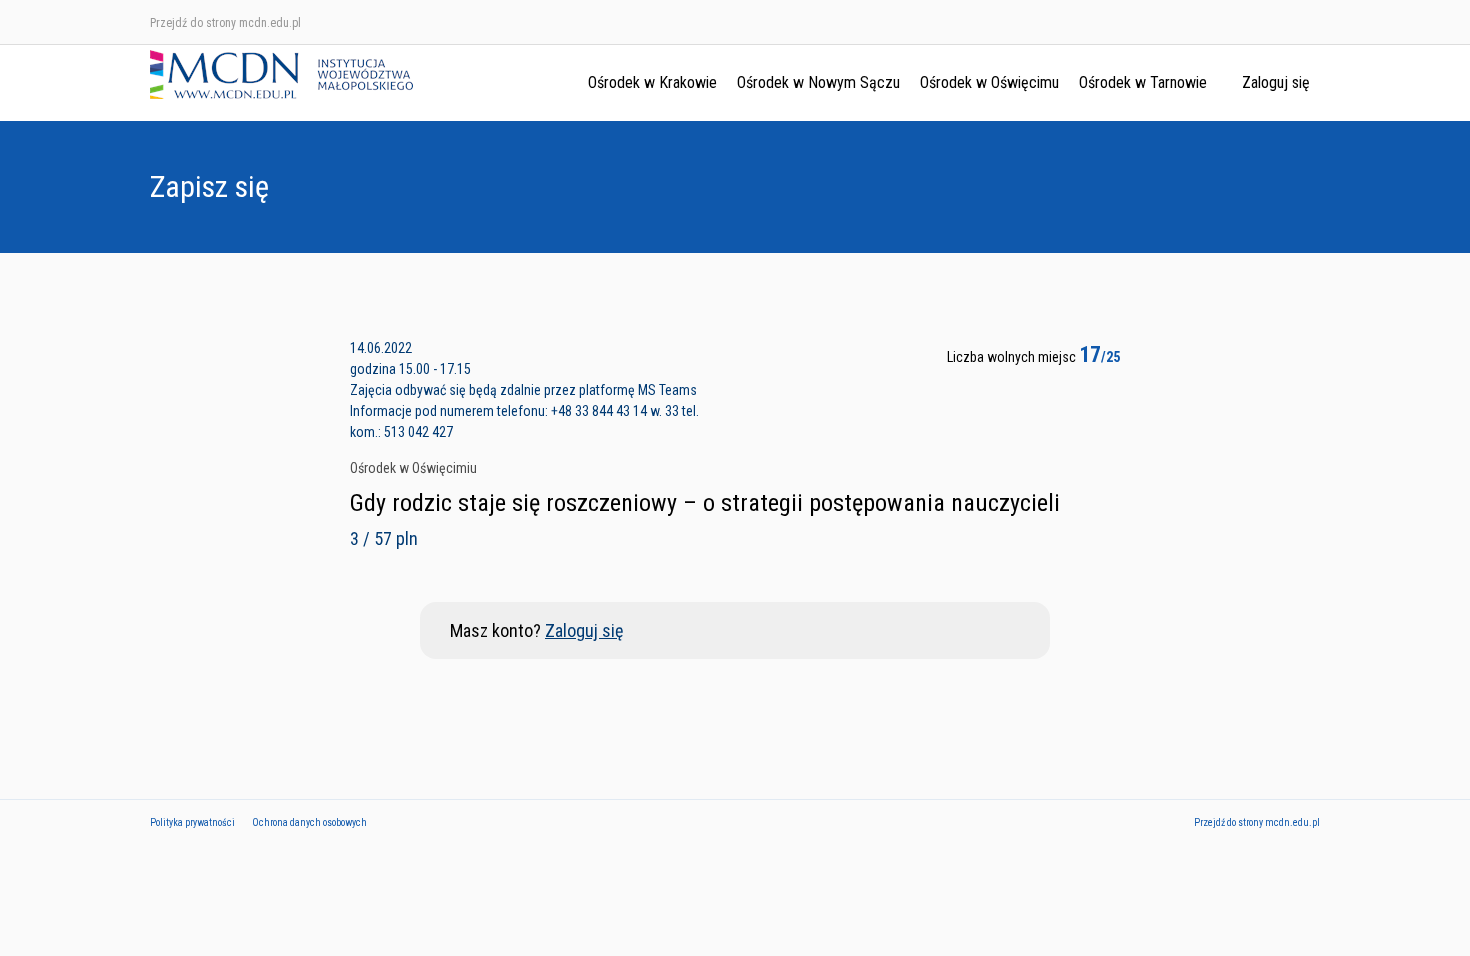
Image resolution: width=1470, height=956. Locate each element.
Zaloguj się (1276, 82)
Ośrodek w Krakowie (652, 82)
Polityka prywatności (192, 822)
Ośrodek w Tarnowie (1143, 82)
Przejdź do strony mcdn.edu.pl (225, 23)
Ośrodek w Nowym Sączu (818, 82)
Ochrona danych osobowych (309, 822)
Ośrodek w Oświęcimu (989, 82)
